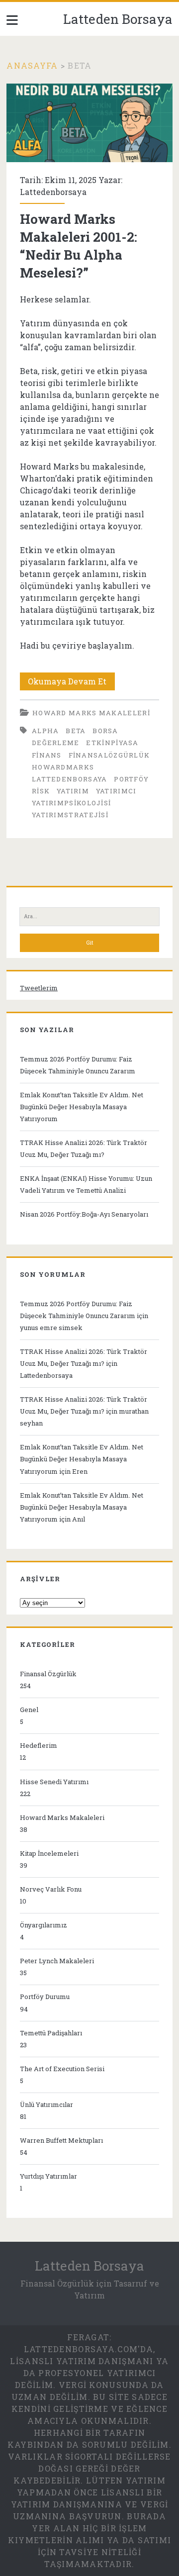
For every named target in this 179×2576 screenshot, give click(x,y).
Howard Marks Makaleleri (91, 713)
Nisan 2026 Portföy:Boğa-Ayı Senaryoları (84, 1214)
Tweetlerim (39, 988)
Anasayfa (32, 65)
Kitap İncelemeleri (49, 1853)
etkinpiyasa (112, 743)
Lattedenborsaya (53, 192)
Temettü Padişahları (51, 2033)
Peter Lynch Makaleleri (57, 1961)
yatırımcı (116, 791)
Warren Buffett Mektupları (61, 2140)
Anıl (79, 1519)
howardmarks (63, 767)
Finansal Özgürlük (48, 1674)
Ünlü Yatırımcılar (46, 2104)
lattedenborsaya (70, 779)
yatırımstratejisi (70, 815)
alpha (45, 731)
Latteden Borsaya (118, 19)
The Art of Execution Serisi (62, 2069)
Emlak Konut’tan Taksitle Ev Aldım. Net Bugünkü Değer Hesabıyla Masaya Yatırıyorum (82, 1107)
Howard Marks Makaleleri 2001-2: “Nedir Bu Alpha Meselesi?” (89, 123)
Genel (29, 1710)
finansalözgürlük (109, 755)
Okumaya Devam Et (71, 683)
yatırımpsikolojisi (71, 803)
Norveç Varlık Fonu (51, 1889)
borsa (105, 731)
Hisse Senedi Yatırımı (54, 1782)
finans (47, 755)
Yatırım (73, 791)
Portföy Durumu (45, 1997)
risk (41, 791)
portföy (131, 779)
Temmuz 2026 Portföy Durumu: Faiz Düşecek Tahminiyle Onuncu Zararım (78, 1065)
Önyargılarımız (44, 1925)
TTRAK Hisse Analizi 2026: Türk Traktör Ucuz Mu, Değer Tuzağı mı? (84, 1148)
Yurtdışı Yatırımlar (48, 2176)
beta (76, 731)
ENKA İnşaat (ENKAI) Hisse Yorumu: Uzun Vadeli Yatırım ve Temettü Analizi (86, 1184)
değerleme (56, 743)
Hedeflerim (39, 1745)
